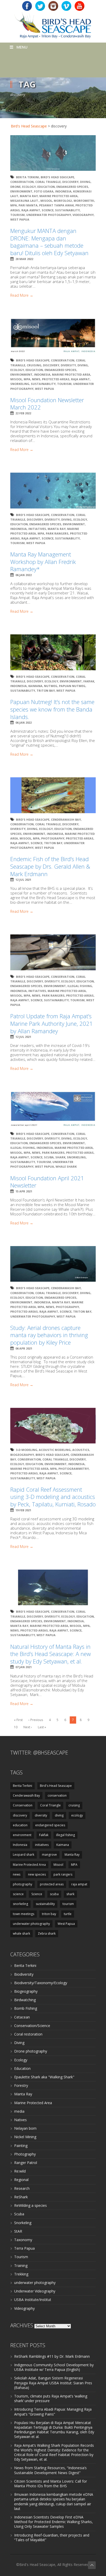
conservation (57, 1795)
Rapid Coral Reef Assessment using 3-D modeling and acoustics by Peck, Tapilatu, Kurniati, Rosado (53, 1497)
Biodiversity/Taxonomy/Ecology (41, 1983)
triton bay (46, 691)
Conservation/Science (32, 2026)
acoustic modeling (55, 1450)
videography (83, 215)
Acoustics (81, 1450)
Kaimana (35, 686)
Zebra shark (47, 1933)
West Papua (20, 219)
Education (22, 2068)
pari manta (28, 205)
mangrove (49, 1855)
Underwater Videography (35, 2291)
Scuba (19, 2214)
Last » (42, 1727)
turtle (68, 1914)
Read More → (22, 295)
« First (18, 1720)
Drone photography (31, 2051)
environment (21, 191)
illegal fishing (80, 986)
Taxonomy (23, 2240)
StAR (18, 2231)
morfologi (63, 201)
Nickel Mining (25, 2137)
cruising (34, 365)
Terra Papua (24, 2248)
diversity (68, 365)
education (46, 187)
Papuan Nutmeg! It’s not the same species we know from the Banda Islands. (52, 709)
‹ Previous (36, 1720)
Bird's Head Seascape (29, 126)
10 (16, 1727)
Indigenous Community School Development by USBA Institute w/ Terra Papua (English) (54, 2367)
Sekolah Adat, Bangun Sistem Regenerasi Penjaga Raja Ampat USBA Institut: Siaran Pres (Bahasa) (53, 2383)
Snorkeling (23, 2223)
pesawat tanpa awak (56, 205)
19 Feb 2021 (23, 1510)
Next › (28, 1727)
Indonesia (63, 191)
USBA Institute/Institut (33, 2300)
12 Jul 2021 (23, 880)
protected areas (56, 379)
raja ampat (31, 210)
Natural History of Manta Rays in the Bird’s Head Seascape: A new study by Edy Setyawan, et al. (51, 1654)
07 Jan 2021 (24, 1667)
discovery (70, 182)
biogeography (22, 1455)
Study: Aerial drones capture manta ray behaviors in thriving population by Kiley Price (49, 1335)
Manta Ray (29, 196)
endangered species (72, 187)
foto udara (44, 191)
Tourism (21, 2257)
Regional (21, 2180)
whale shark (66, 1166)
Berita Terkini (28, 177)
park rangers (57, 533)
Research (22, 2188)
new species (37, 1874)
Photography (25, 2154)
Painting (21, 2146)
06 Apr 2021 (24, 1348)
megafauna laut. (25, 201)
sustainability (67, 210)
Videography (24, 2308)
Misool (46, 201)
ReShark (21, 2197)
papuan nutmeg (72, 686)
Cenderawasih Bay (66, 819)
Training (21, 2266)
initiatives (37, 529)
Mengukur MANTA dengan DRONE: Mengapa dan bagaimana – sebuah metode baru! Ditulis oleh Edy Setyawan (49, 242)
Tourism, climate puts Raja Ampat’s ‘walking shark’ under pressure (51, 2398)
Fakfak (89, 681)
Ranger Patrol (26, 2163)
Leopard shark (24, 1855)
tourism (17, 215)
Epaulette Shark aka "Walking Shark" (44, 2077)
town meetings (24, 1914)
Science (48, 210)
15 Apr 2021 (24, 1191)
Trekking (21, 2274)
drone (15, 187)
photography (53, 838)
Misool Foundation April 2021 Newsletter (47, 1182)
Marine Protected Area (59, 196)
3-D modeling (27, 1450)
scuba (49, 1157)
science (18, 1894)
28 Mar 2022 (24, 259)
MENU (22, 47)
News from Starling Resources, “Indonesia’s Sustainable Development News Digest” (50, 2470)
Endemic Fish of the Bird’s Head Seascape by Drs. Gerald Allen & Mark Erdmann (50, 866)
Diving (19, 2043)
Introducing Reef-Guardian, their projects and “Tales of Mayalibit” (52, 2537)
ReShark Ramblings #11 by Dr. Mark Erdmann (52, 2356)
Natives (20, 2120)
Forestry (21, 2085)
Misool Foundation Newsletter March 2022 (47, 404)
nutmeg (51, 686)
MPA (14, 205)
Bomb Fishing (26, 2008)
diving (85, 182)
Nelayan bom (25, 2128)
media (19, 2111)
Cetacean (22, 2017)
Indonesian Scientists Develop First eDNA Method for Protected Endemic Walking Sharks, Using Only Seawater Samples (54, 2522)
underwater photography (49, 215)
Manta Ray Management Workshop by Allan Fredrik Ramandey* (43, 562)
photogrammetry (74, 1469)
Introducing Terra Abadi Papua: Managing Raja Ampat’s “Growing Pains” (53, 2412)
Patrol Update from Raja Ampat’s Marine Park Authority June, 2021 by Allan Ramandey (52, 1023)
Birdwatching (25, 2000)
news (36, 379)
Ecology (21, 2060)
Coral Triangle (48, 182)
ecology (29, 187)
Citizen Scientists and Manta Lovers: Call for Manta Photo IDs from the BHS (51, 2484)
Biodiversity (24, 1974)
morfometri (84, 201)
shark (60, 1157)
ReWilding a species (30, 2205)
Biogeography (26, 1991)
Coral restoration (28, 2034)
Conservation (22, 182)
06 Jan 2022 (24, 575)
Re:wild (20, 2171)
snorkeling (20, 384)
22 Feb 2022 (23, 413)
